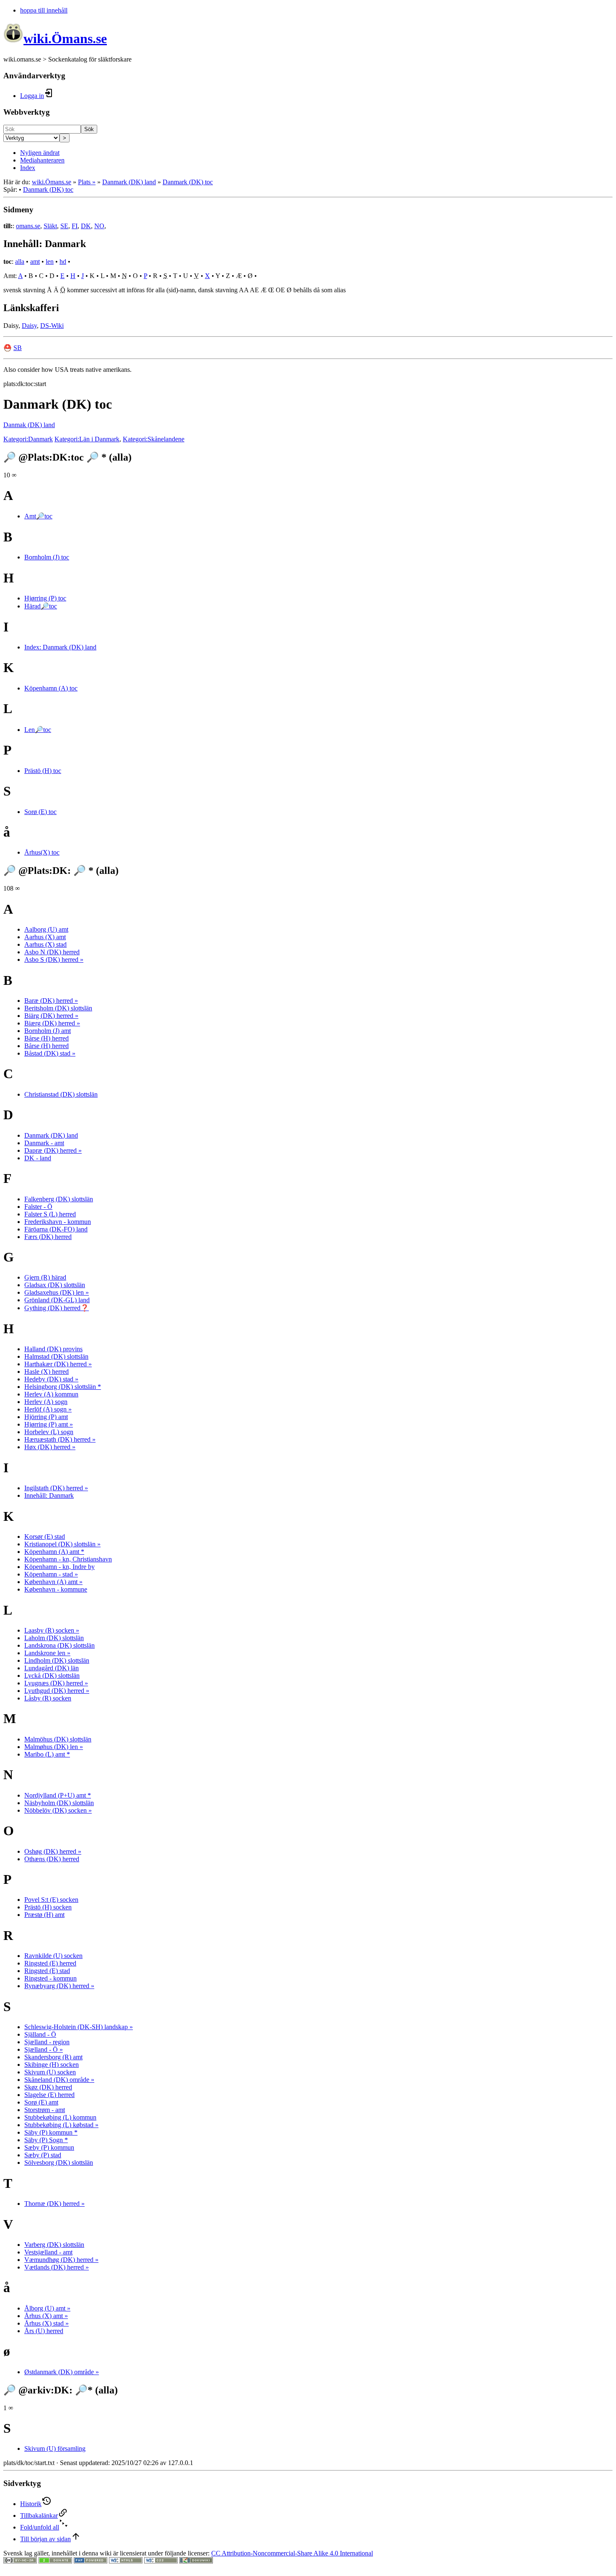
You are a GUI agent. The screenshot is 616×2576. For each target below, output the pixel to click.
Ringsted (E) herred (50, 1963)
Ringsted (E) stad (47, 1971)
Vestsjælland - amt (48, 2252)
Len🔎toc (38, 730)
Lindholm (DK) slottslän (57, 1660)
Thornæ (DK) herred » (54, 2204)
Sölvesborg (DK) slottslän (59, 2163)
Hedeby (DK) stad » (51, 1379)
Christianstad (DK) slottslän (61, 1094)
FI (75, 226)
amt (35, 261)
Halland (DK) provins (53, 1349)
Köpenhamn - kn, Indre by (60, 1567)
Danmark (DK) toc (188, 182)
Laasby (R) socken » (52, 1630)
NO (99, 226)
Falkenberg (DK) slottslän (59, 1199)
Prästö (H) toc (43, 771)
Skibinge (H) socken (52, 2065)
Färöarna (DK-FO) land (56, 1229)
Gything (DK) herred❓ (57, 1308)
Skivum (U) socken (50, 2072)
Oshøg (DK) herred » (53, 1851)
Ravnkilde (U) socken (53, 1956)
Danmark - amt (44, 1143)
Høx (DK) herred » (50, 1447)
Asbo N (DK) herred (52, 952)
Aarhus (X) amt (45, 937)
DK (86, 226)
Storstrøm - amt (45, 2110)
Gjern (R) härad (45, 1277)
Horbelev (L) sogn (49, 1432)
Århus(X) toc (42, 852)
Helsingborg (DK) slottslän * (63, 1387)
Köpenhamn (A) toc (51, 688)
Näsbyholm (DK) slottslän (59, 1803)
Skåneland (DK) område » (59, 2080)
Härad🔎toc (41, 606)
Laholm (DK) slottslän (54, 1638)
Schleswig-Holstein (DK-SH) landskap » (79, 2027)
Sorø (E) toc (40, 812)
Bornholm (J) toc (47, 557)
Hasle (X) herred (47, 1372)
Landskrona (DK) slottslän (60, 1645)
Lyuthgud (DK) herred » (57, 1691)
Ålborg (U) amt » (47, 2308)
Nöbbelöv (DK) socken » (58, 1810)
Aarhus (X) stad (45, 944)
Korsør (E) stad (45, 1537)
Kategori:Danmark (28, 439)
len (50, 261)
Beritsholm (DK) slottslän (58, 1008)
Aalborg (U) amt (46, 929)
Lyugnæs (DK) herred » (56, 1683)
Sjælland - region (47, 2042)
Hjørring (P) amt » (49, 1424)
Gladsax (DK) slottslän (55, 1285)
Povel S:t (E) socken (51, 1900)
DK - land (38, 1158)
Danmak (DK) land (29, 425)
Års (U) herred (44, 2331)
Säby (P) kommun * (51, 2132)
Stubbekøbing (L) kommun (60, 2117)
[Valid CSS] (161, 2561)
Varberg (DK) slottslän (54, 2245)
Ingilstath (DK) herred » (56, 1488)
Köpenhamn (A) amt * (54, 1552)
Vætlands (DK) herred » (57, 2267)
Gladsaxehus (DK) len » (57, 1292)
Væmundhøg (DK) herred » (61, 2260)
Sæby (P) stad (43, 2155)
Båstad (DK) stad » (50, 1053)
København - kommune (56, 1589)
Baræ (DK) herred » (51, 1001)
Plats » (87, 182)
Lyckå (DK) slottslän (52, 1676)
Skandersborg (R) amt (53, 2057)
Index (28, 168)
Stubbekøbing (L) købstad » (61, 2125)
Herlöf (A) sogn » (48, 1409)
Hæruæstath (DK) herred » (60, 1439)
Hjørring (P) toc (45, 598)
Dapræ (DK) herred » (53, 1150)
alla (20, 261)
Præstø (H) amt (44, 1915)
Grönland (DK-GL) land (57, 1300)
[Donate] (55, 2561)
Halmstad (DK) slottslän (56, 1356)
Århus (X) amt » (46, 2316)
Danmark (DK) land (129, 182)
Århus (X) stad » (47, 2323)
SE (64, 226)
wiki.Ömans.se (52, 182)
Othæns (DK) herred (52, 1859)
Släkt (50, 226)
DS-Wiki (52, 326)
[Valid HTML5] (126, 2561)
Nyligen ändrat (40, 153)
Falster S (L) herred (50, 1214)
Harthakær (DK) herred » (58, 1364)
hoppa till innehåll (44, 10)
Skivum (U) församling (55, 2448)
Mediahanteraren (42, 160)
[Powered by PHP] (91, 2561)
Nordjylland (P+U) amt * (58, 1795)
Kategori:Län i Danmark (87, 439)
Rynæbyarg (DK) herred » (59, 1986)
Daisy (29, 326)
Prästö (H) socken (48, 1907)
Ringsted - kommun (50, 1978)
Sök (89, 129)
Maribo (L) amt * (47, 1754)
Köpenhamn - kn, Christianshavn (68, 1559)
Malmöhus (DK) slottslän (58, 1739)
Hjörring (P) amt (46, 1417)
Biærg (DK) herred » (52, 1023)
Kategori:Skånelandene (154, 439)
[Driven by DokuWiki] (196, 2561)
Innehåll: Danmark (49, 1495)
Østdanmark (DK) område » (62, 2372)
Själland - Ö (40, 2034)
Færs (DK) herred (48, 1237)
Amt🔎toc (38, 516)
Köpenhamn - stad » (51, 1574)
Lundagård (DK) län (52, 1668)
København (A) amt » (53, 1582)
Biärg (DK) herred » (51, 1016)
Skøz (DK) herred (48, 2087)
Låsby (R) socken (48, 1698)
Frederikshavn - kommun (58, 1222)
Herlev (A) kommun (51, 1394)
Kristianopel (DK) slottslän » (62, 1544)
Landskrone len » (47, 1653)
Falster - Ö (38, 1207)
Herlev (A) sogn (46, 1402)
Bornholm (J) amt (48, 1031)
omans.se (28, 226)
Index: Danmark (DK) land (60, 647)
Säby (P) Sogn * (46, 2140)
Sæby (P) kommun (49, 2147)
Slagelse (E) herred (49, 2095)
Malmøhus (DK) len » (54, 1747)
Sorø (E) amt (41, 2102)
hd (63, 261)
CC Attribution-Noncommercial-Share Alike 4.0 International (292, 2553)
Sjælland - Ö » (44, 2049)
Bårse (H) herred (47, 1038)
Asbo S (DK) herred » (54, 960)
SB (18, 348)
